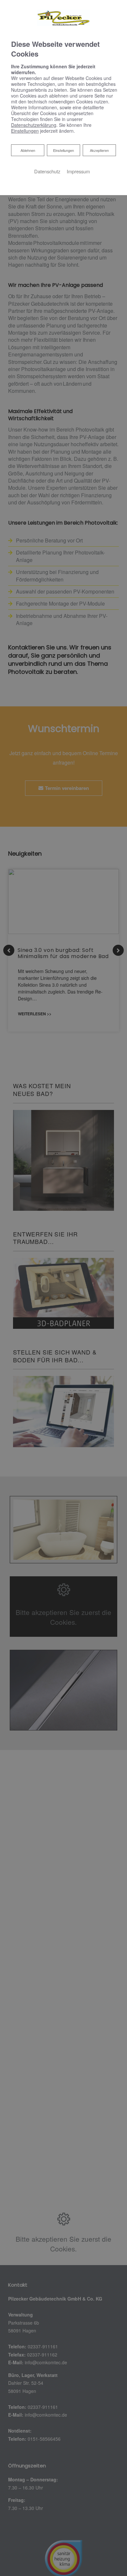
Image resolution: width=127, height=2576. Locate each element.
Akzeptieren (99, 150)
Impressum (78, 171)
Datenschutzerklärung (34, 125)
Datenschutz (47, 171)
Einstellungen (63, 150)
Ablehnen (28, 150)
